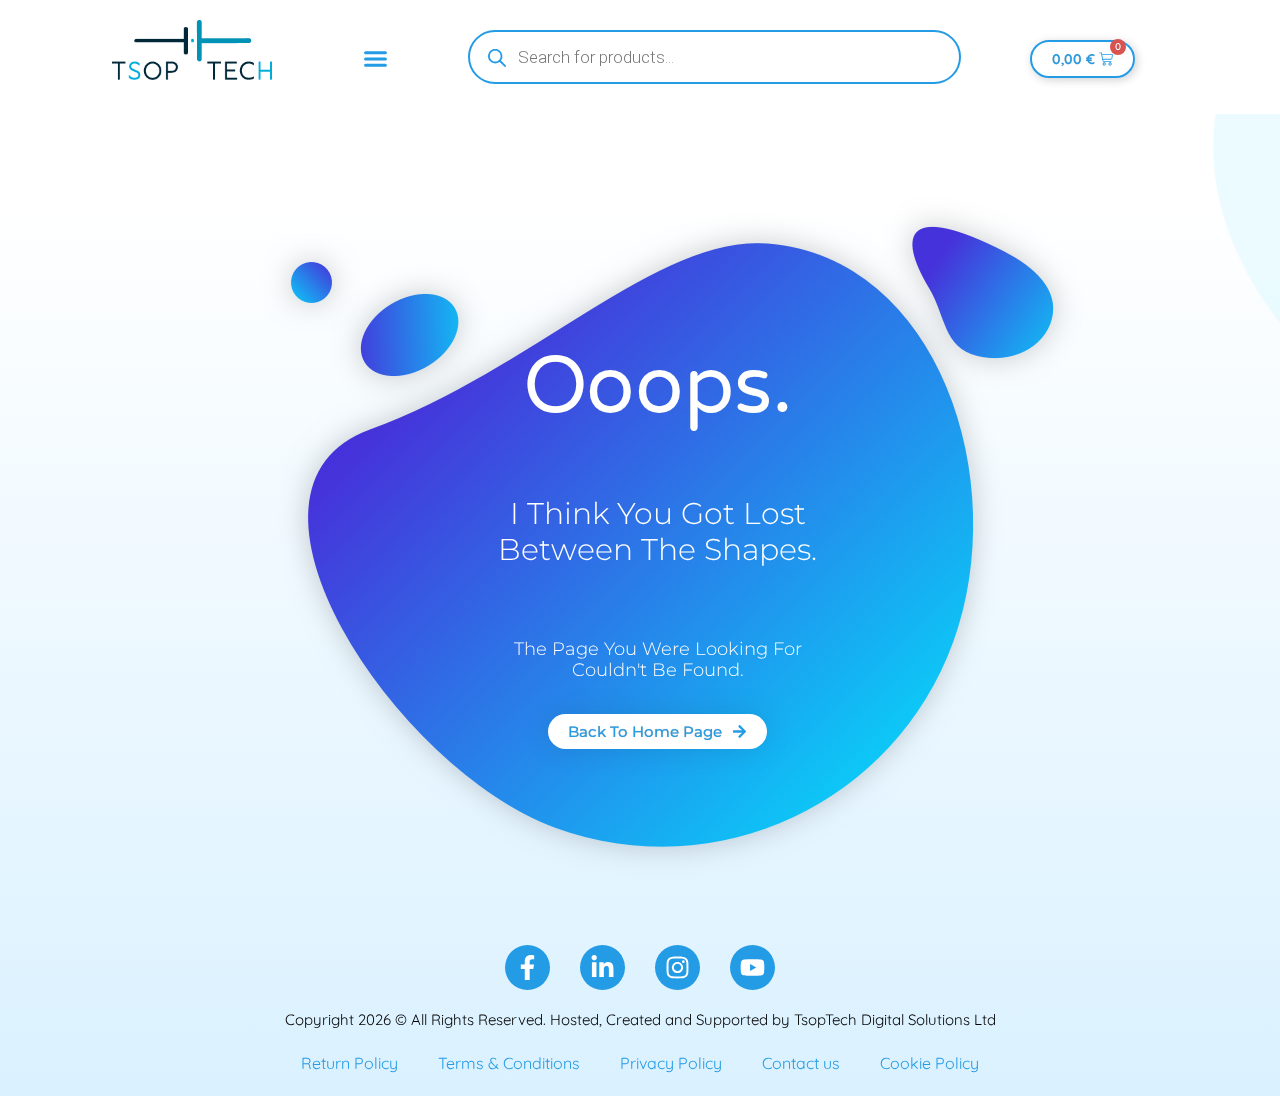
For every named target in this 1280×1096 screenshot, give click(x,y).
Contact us (801, 1063)
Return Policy (349, 1063)
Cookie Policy (929, 1063)
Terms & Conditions (509, 1063)
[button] (376, 59)
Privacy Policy (671, 1063)
